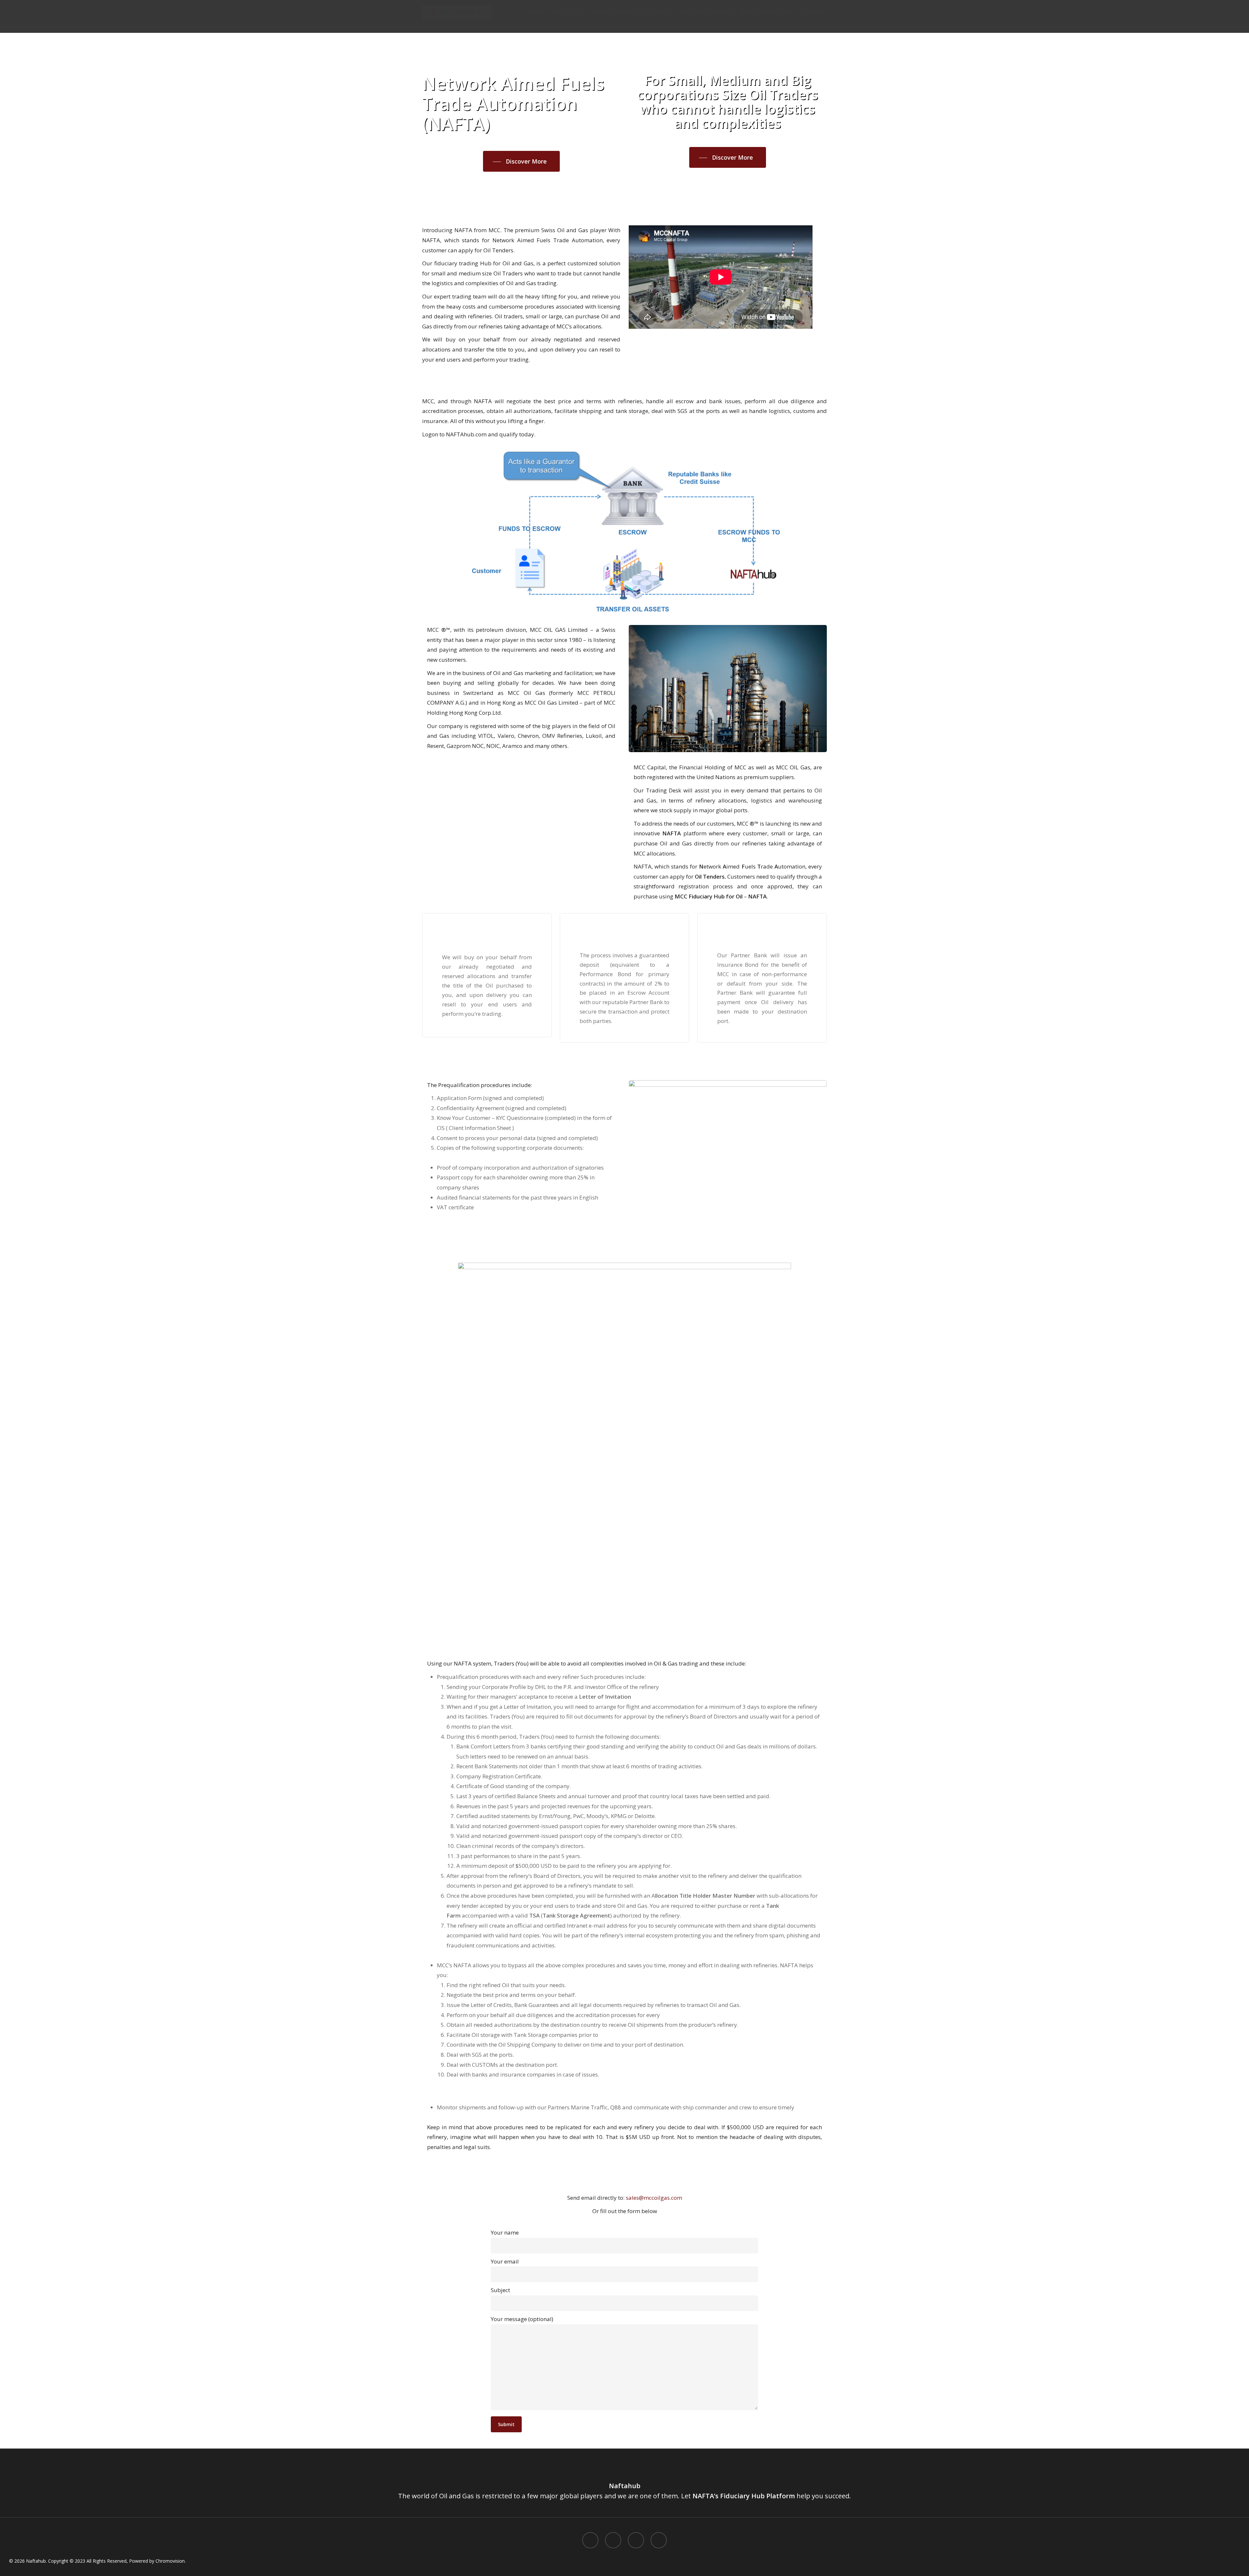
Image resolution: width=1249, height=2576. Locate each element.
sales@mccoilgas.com (654, 2198)
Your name (505, 2232)
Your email (505, 2261)
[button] (521, 162)
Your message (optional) (522, 2319)
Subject (500, 2290)
